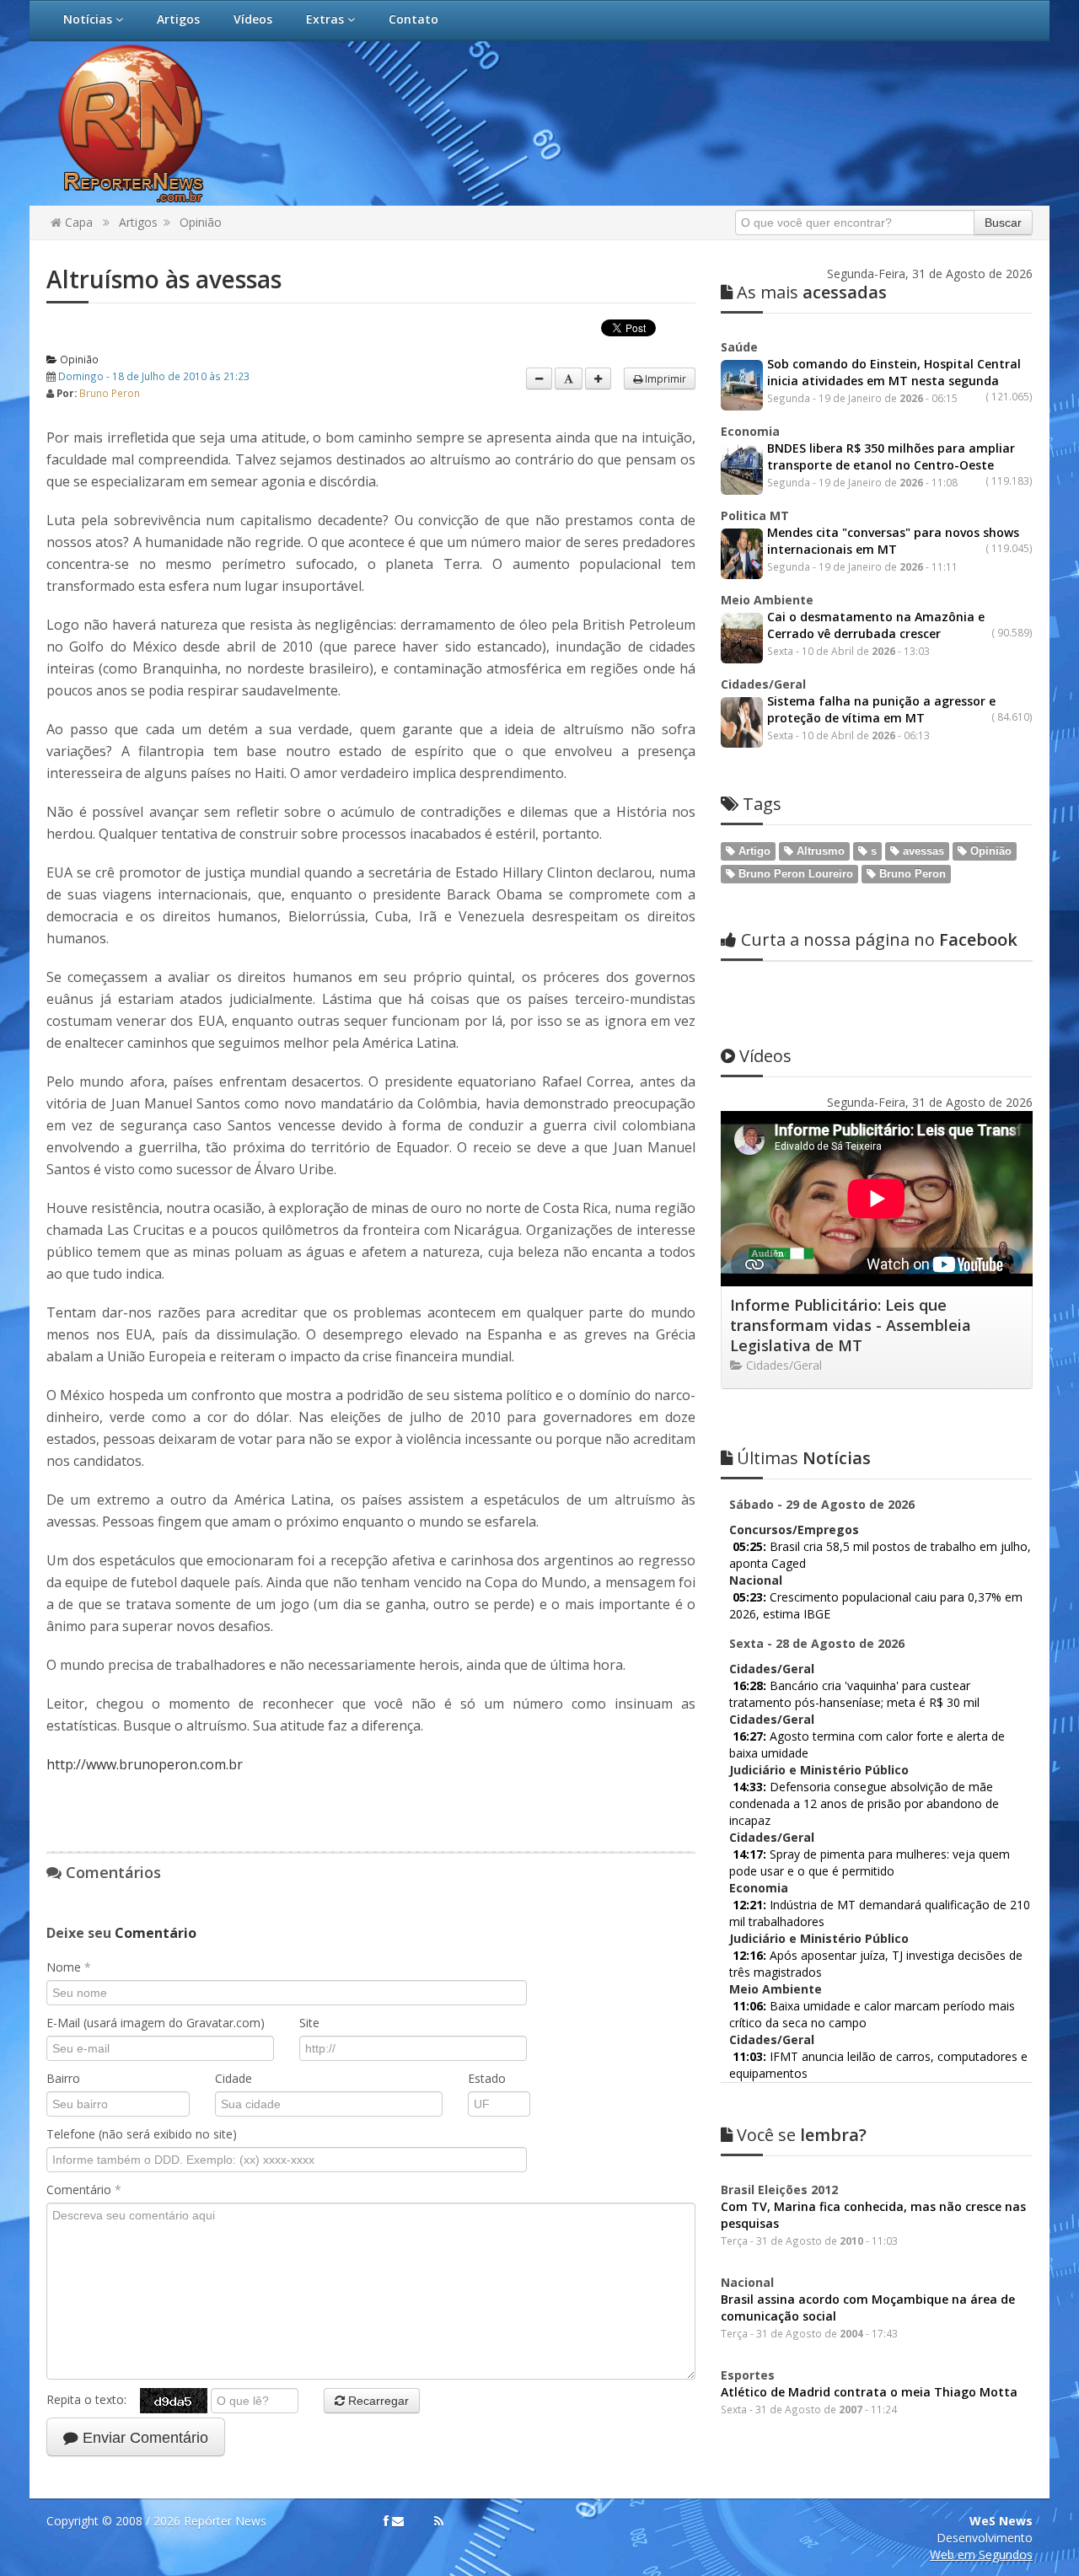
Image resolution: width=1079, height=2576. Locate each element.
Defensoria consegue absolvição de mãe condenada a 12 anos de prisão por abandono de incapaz (864, 1803)
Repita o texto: (93, 2399)
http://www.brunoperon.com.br (145, 1764)
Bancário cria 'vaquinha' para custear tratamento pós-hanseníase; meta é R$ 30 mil (854, 1694)
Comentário (84, 2190)
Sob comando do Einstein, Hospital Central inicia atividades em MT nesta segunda (894, 372)
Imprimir (664, 378)
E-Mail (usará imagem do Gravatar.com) (156, 2023)
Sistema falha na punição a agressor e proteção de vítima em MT (881, 709)
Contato (413, 19)
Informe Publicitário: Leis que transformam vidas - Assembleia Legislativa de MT (851, 1325)
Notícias (89, 19)
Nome (69, 1967)
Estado (487, 2078)
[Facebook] (386, 2521)
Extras (327, 19)
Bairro (63, 2078)
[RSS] (439, 2521)
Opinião (201, 222)
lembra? (802, 2135)
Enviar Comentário (143, 2438)
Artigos (178, 19)
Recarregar (377, 2401)
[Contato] (398, 2521)
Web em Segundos (981, 2555)
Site (309, 2023)
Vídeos (253, 19)
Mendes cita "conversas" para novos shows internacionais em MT (893, 541)
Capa (77, 222)
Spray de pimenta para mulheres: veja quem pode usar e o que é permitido (870, 1862)
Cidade (234, 2078)
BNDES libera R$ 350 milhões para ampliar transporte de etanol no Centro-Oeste (891, 456)
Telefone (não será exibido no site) (142, 2134)
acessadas (812, 292)
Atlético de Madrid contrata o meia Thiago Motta (869, 2392)
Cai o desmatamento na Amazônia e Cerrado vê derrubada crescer (876, 625)
